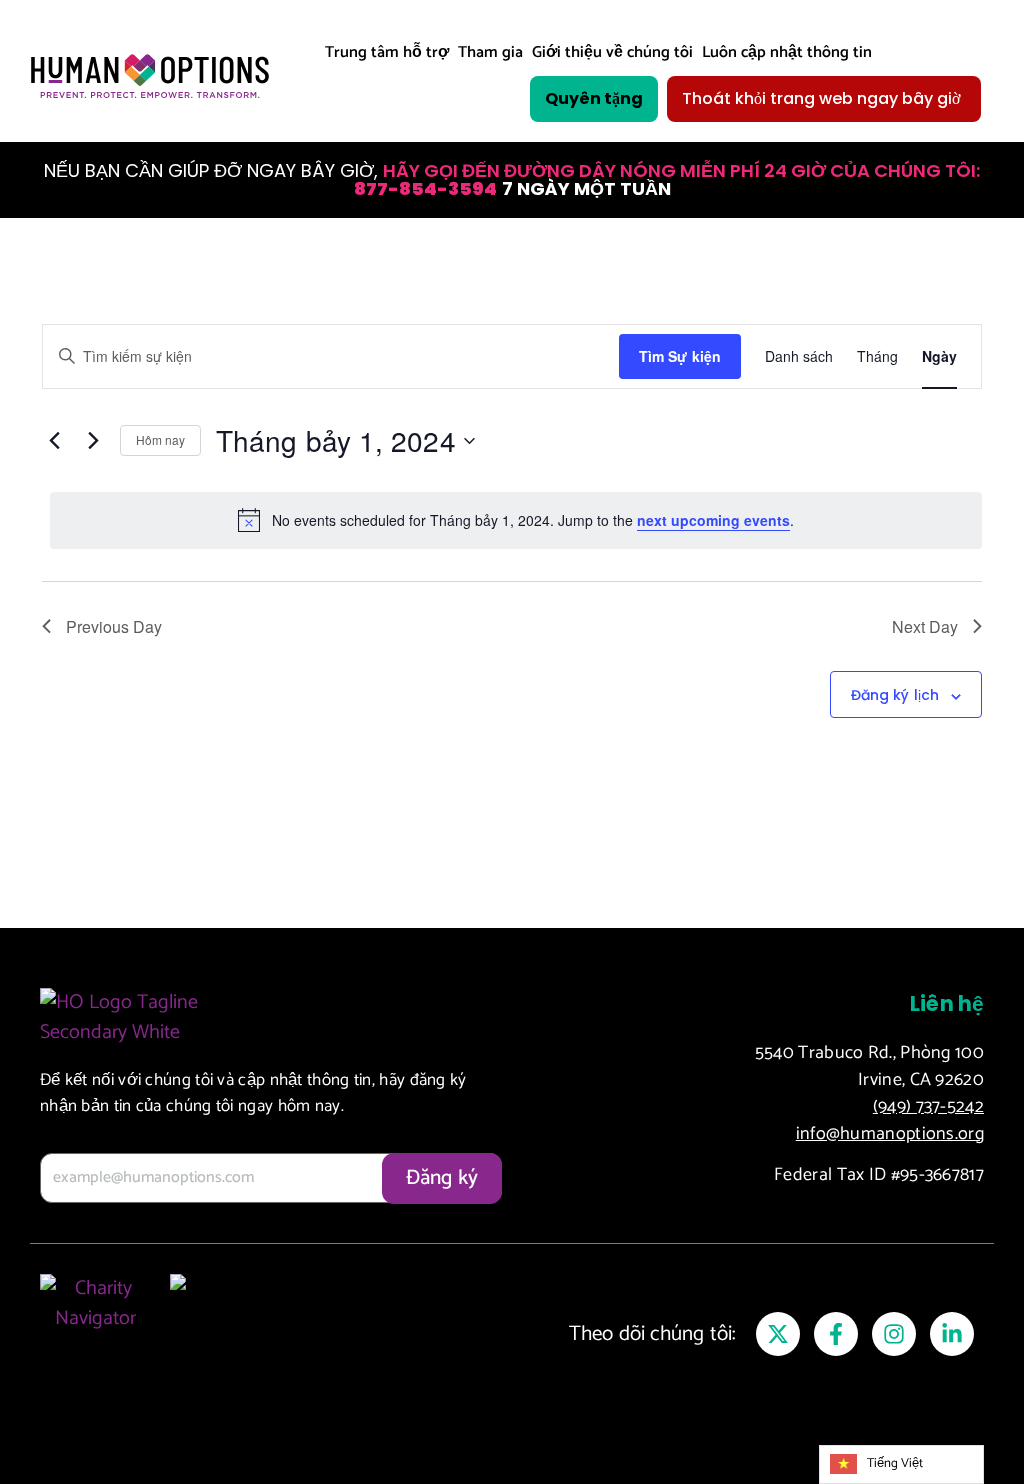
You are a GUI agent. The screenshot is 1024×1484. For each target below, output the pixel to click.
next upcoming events (713, 520)
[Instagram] (894, 1334)
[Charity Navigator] (95, 1324)
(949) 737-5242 (928, 1107)
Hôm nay (160, 439)
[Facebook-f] (836, 1334)
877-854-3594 (425, 188)
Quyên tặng (594, 98)
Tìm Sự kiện (680, 356)
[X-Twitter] (778, 1334)
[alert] (516, 520)
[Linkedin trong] (952, 1334)
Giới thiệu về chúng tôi (612, 52)
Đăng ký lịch (895, 695)
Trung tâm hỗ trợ (387, 52)
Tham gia (490, 52)
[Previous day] (54, 441)
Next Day (925, 626)
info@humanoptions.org (890, 1134)
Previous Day (114, 626)
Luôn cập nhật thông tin (787, 52)
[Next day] (93, 441)
